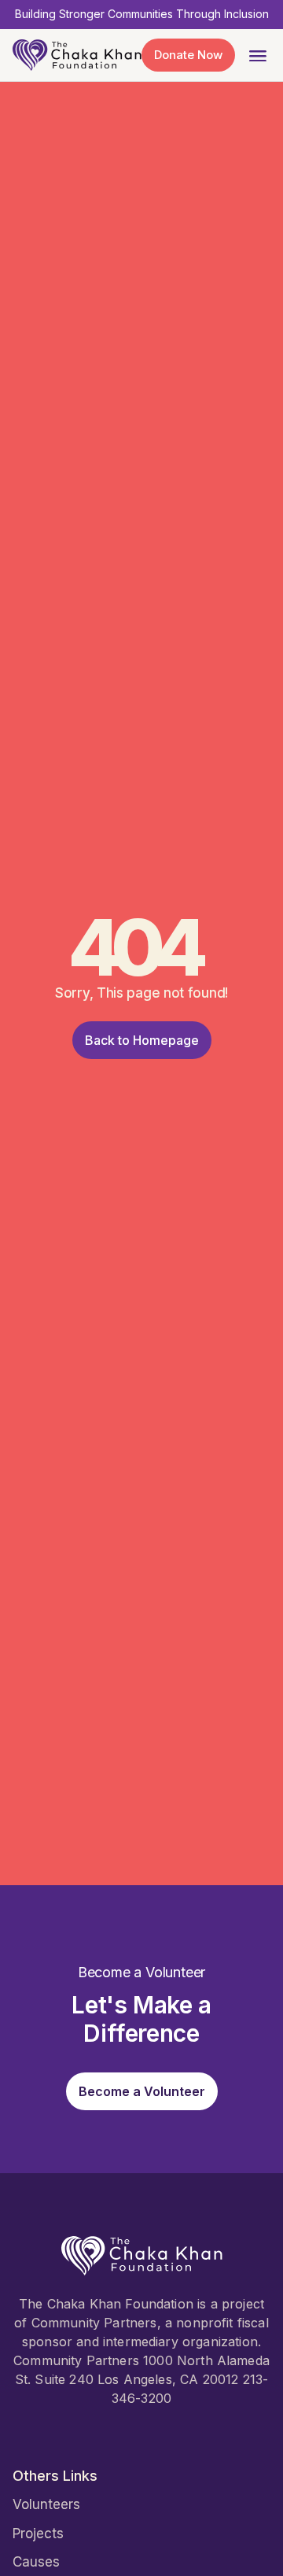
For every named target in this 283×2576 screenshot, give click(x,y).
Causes (36, 2562)
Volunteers (46, 2504)
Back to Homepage (142, 1040)
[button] (257, 55)
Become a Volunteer (142, 2091)
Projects (38, 2534)
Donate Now (188, 55)
